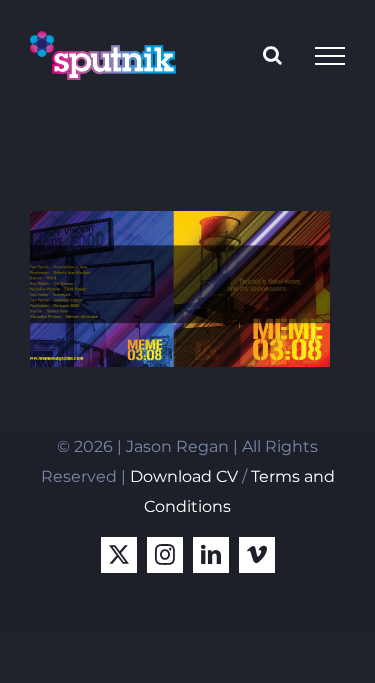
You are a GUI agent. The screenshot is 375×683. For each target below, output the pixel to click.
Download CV (184, 476)
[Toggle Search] (272, 55)
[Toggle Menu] (330, 56)
